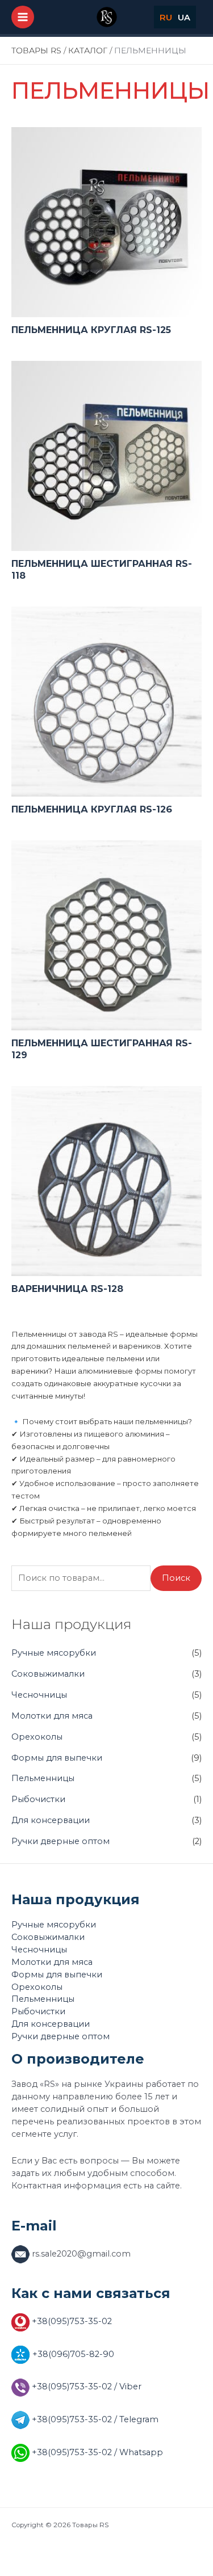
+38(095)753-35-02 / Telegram (94, 2419)
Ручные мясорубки (54, 1653)
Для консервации (51, 1820)
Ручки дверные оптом (60, 1841)
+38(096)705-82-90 (72, 2354)
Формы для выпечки (57, 1758)
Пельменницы (43, 1778)
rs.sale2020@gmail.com (80, 2254)
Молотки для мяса (52, 1716)
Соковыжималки (48, 1674)
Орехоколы (37, 1737)
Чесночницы (39, 1695)
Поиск (176, 1578)
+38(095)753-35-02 (71, 2321)
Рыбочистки (38, 1799)
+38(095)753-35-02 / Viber (85, 2386)
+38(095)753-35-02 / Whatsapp (96, 2452)
